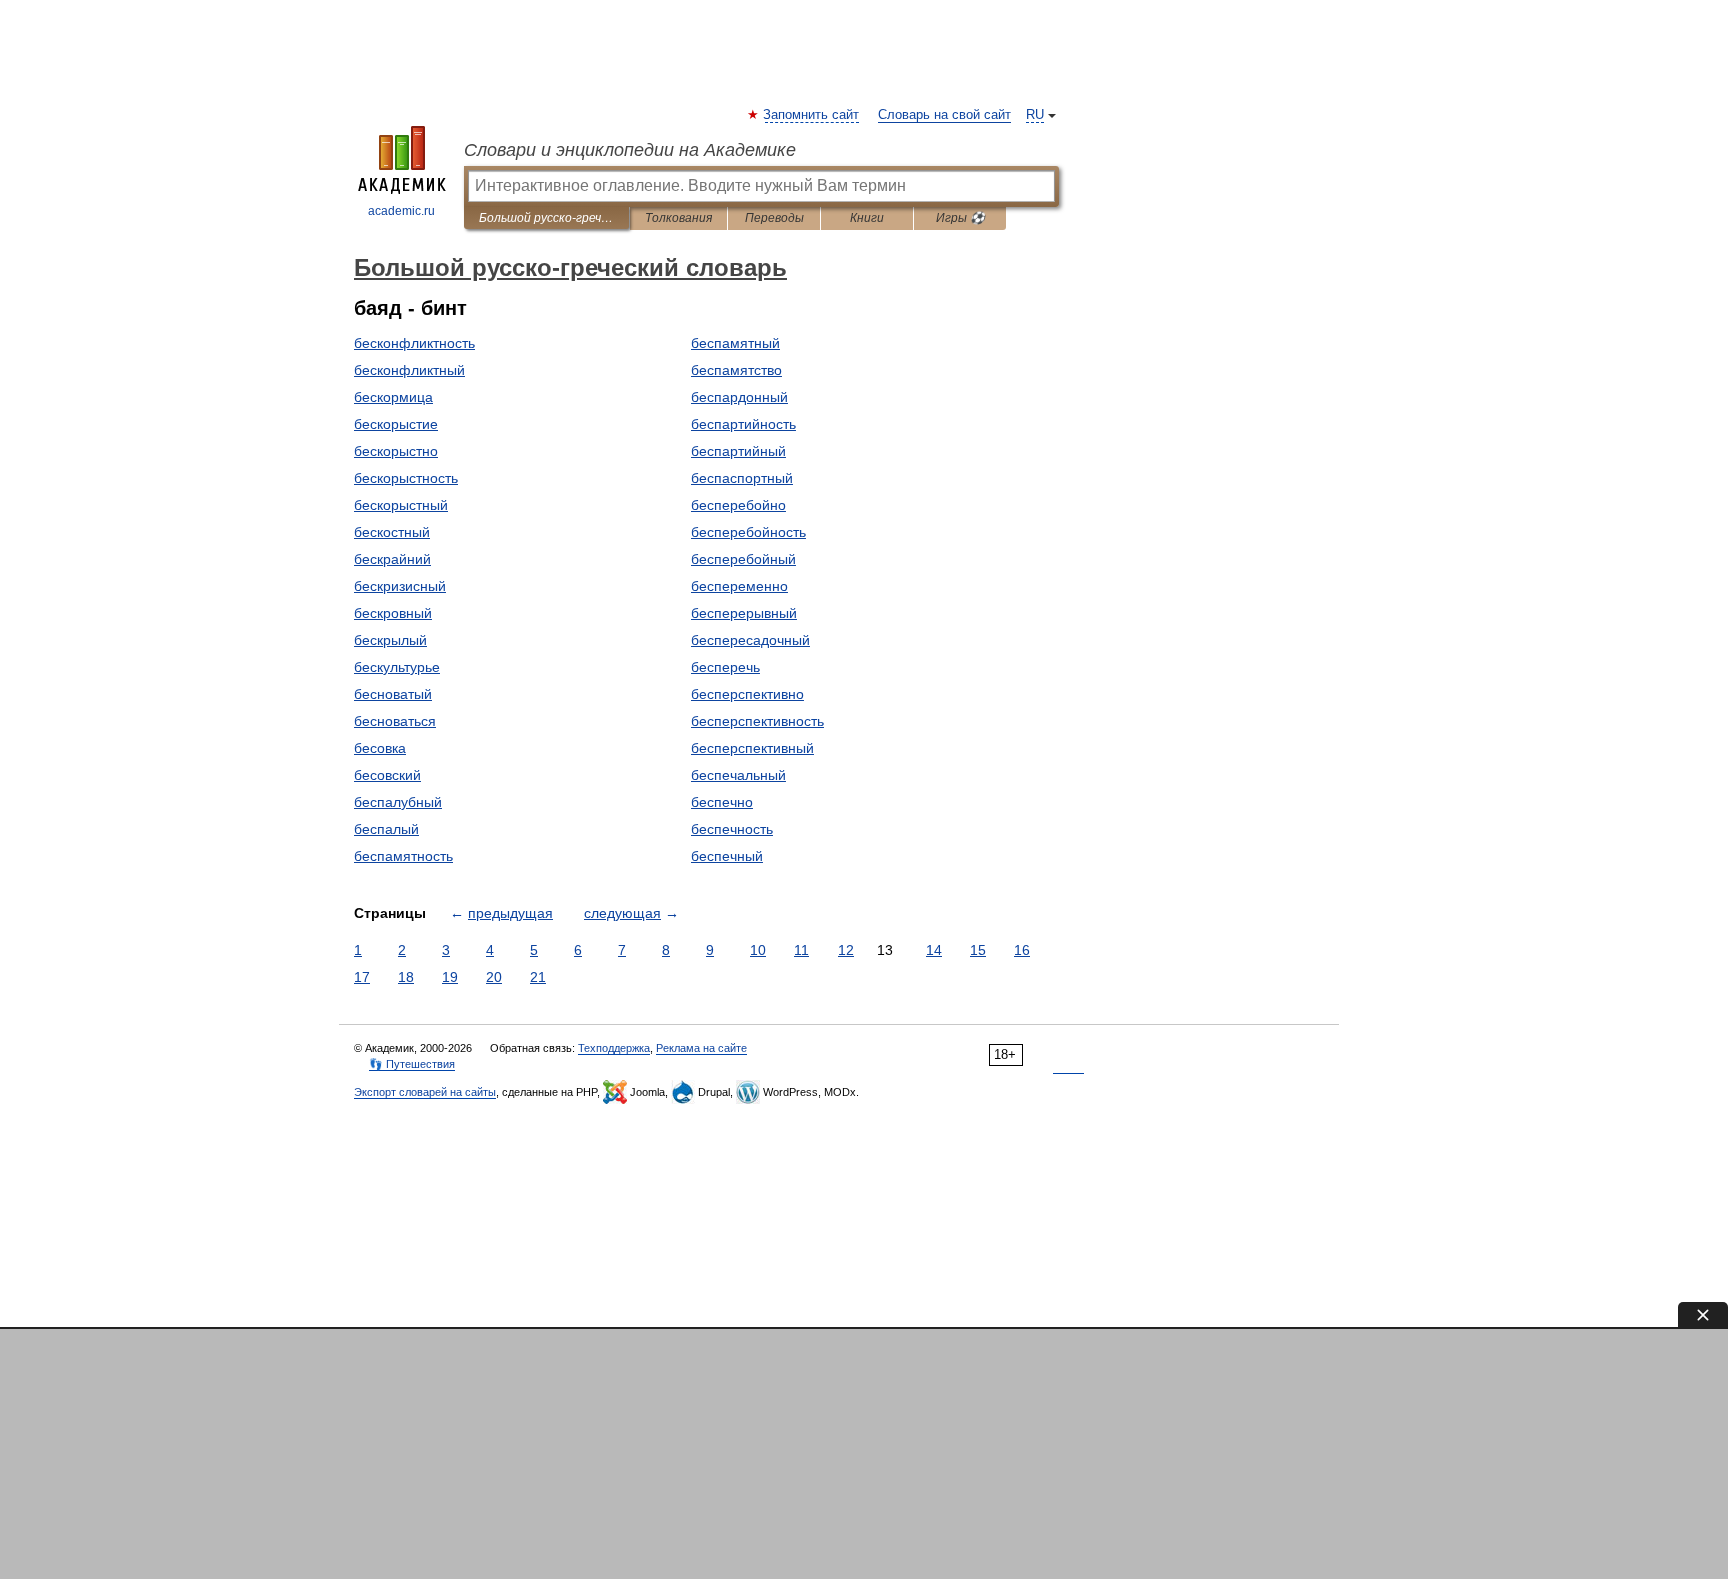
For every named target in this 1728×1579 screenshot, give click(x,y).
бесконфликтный (409, 370)
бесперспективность (757, 721)
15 (978, 950)
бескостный (392, 532)
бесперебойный (743, 559)
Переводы (774, 218)
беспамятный (735, 343)
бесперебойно (738, 505)
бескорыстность (406, 478)
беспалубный (398, 802)
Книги (867, 218)
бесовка (380, 748)
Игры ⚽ (960, 218)
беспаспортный (742, 478)
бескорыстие (396, 424)
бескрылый (390, 640)
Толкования (678, 218)
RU (1035, 115)
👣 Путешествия (412, 1064)
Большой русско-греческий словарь (546, 218)
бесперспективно (747, 694)
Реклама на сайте (701, 1048)
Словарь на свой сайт (944, 115)
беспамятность (403, 856)
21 (538, 977)
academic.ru (401, 211)
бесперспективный (752, 748)
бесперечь (725, 667)
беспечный (727, 856)
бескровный (393, 613)
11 (801, 950)
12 (846, 950)
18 (406, 977)
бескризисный (400, 586)
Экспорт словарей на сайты (425, 1092)
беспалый (386, 829)
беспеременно (739, 586)
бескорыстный (401, 505)
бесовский (387, 775)
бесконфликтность (414, 343)
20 (494, 977)
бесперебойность (748, 532)
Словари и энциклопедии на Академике (630, 150)
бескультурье (397, 667)
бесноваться (395, 721)
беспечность (732, 829)
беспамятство (736, 370)
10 (758, 950)
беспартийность (743, 424)
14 (934, 950)
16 (1022, 950)
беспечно (722, 802)
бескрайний (392, 559)
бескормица (393, 397)
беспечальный (738, 775)
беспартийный (738, 451)
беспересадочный (750, 640)
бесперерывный (744, 613)
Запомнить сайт (812, 115)
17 (362, 977)
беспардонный (739, 397)
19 (450, 977)
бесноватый (393, 694)
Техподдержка (614, 1048)
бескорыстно (396, 451)
